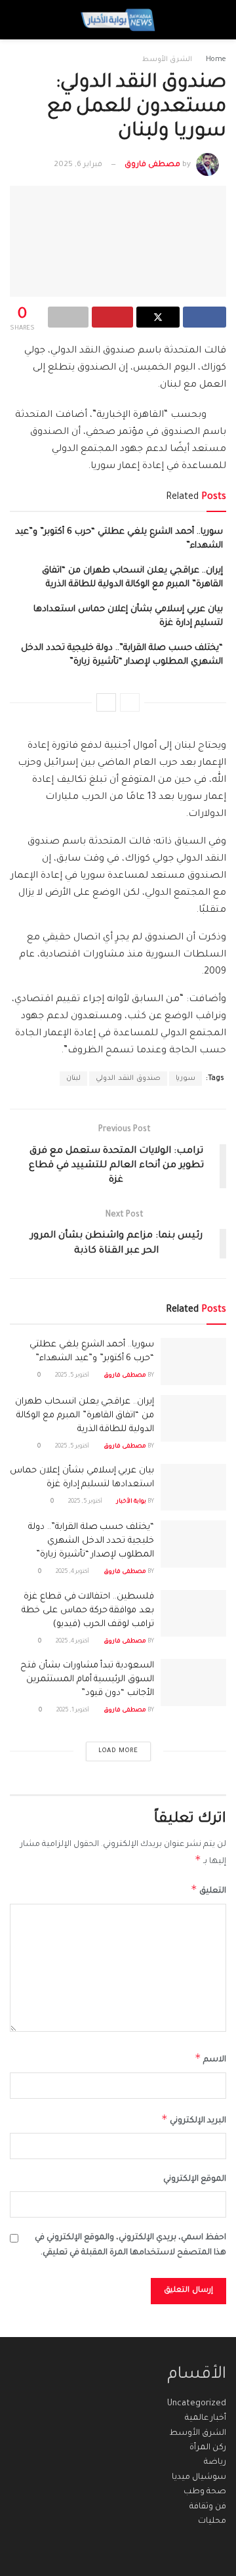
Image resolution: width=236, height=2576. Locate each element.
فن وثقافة (208, 2507)
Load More (118, 1751)
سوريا (186, 1079)
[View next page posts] (106, 702)
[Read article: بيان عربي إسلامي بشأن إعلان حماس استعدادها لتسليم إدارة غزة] (193, 1488)
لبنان (73, 1079)
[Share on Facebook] (205, 317)
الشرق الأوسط (167, 60)
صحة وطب (205, 2492)
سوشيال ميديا (199, 2478)
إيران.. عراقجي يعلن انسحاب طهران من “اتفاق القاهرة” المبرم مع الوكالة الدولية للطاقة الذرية (85, 1416)
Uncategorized (197, 2404)
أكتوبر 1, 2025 (73, 1711)
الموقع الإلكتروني (195, 2179)
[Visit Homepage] (118, 20)
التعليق (208, 1889)
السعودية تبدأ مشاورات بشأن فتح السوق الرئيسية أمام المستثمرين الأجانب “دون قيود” (87, 1680)
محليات (212, 2522)
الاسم (210, 2058)
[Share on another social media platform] (68, 317)
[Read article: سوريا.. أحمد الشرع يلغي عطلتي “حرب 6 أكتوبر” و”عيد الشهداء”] (193, 1362)
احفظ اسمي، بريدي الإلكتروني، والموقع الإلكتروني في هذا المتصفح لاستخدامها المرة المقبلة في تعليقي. (130, 2245)
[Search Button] (22, 20)
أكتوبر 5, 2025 (73, 1376)
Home (216, 60)
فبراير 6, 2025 (78, 165)
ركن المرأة (208, 2448)
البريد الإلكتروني (194, 2119)
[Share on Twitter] (158, 317)
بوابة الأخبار (131, 1502)
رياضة (215, 2462)
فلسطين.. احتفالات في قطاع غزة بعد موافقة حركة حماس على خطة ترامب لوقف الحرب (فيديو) (88, 1611)
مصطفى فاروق (152, 165)
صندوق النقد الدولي (128, 1079)
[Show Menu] (214, 20)
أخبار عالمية (206, 2418)
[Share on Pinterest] (112, 317)
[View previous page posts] (130, 702)
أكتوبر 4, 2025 (73, 1572)
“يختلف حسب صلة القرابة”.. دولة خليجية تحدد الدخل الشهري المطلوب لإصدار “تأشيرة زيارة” (91, 1541)
